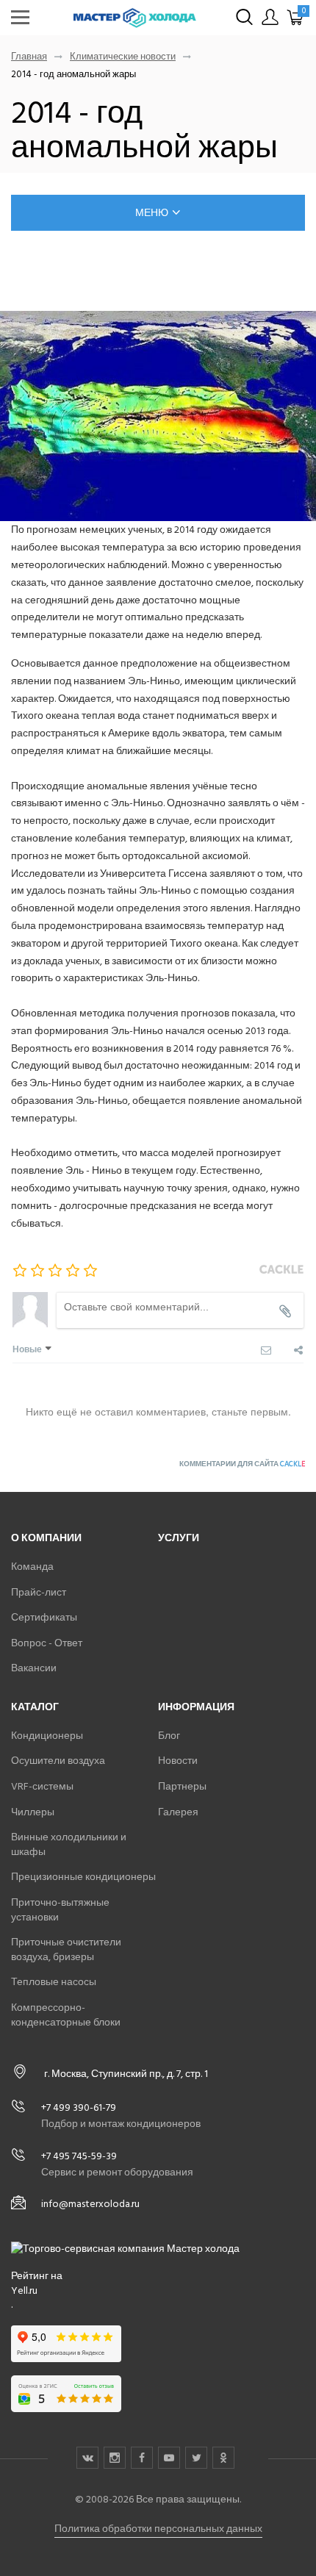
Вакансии (34, 1668)
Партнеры (182, 1786)
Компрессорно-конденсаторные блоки (66, 2015)
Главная (29, 57)
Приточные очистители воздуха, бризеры (66, 1949)
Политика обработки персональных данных (158, 2529)
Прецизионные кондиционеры (83, 1877)
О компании (46, 1538)
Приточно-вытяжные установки (60, 1910)
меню (152, 213)
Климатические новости (123, 57)
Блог (169, 1736)
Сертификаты (44, 1617)
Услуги (179, 1538)
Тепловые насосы (54, 1982)
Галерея (178, 1812)
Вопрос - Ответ (47, 1643)
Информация (196, 1707)
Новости (178, 1761)
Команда (32, 1567)
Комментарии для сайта (242, 1464)
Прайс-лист (39, 1592)
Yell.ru (24, 2291)
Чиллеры (33, 1812)
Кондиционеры (47, 1736)
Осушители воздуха (58, 1761)
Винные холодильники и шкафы (69, 1844)
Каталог (35, 1707)
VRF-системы (42, 1786)
